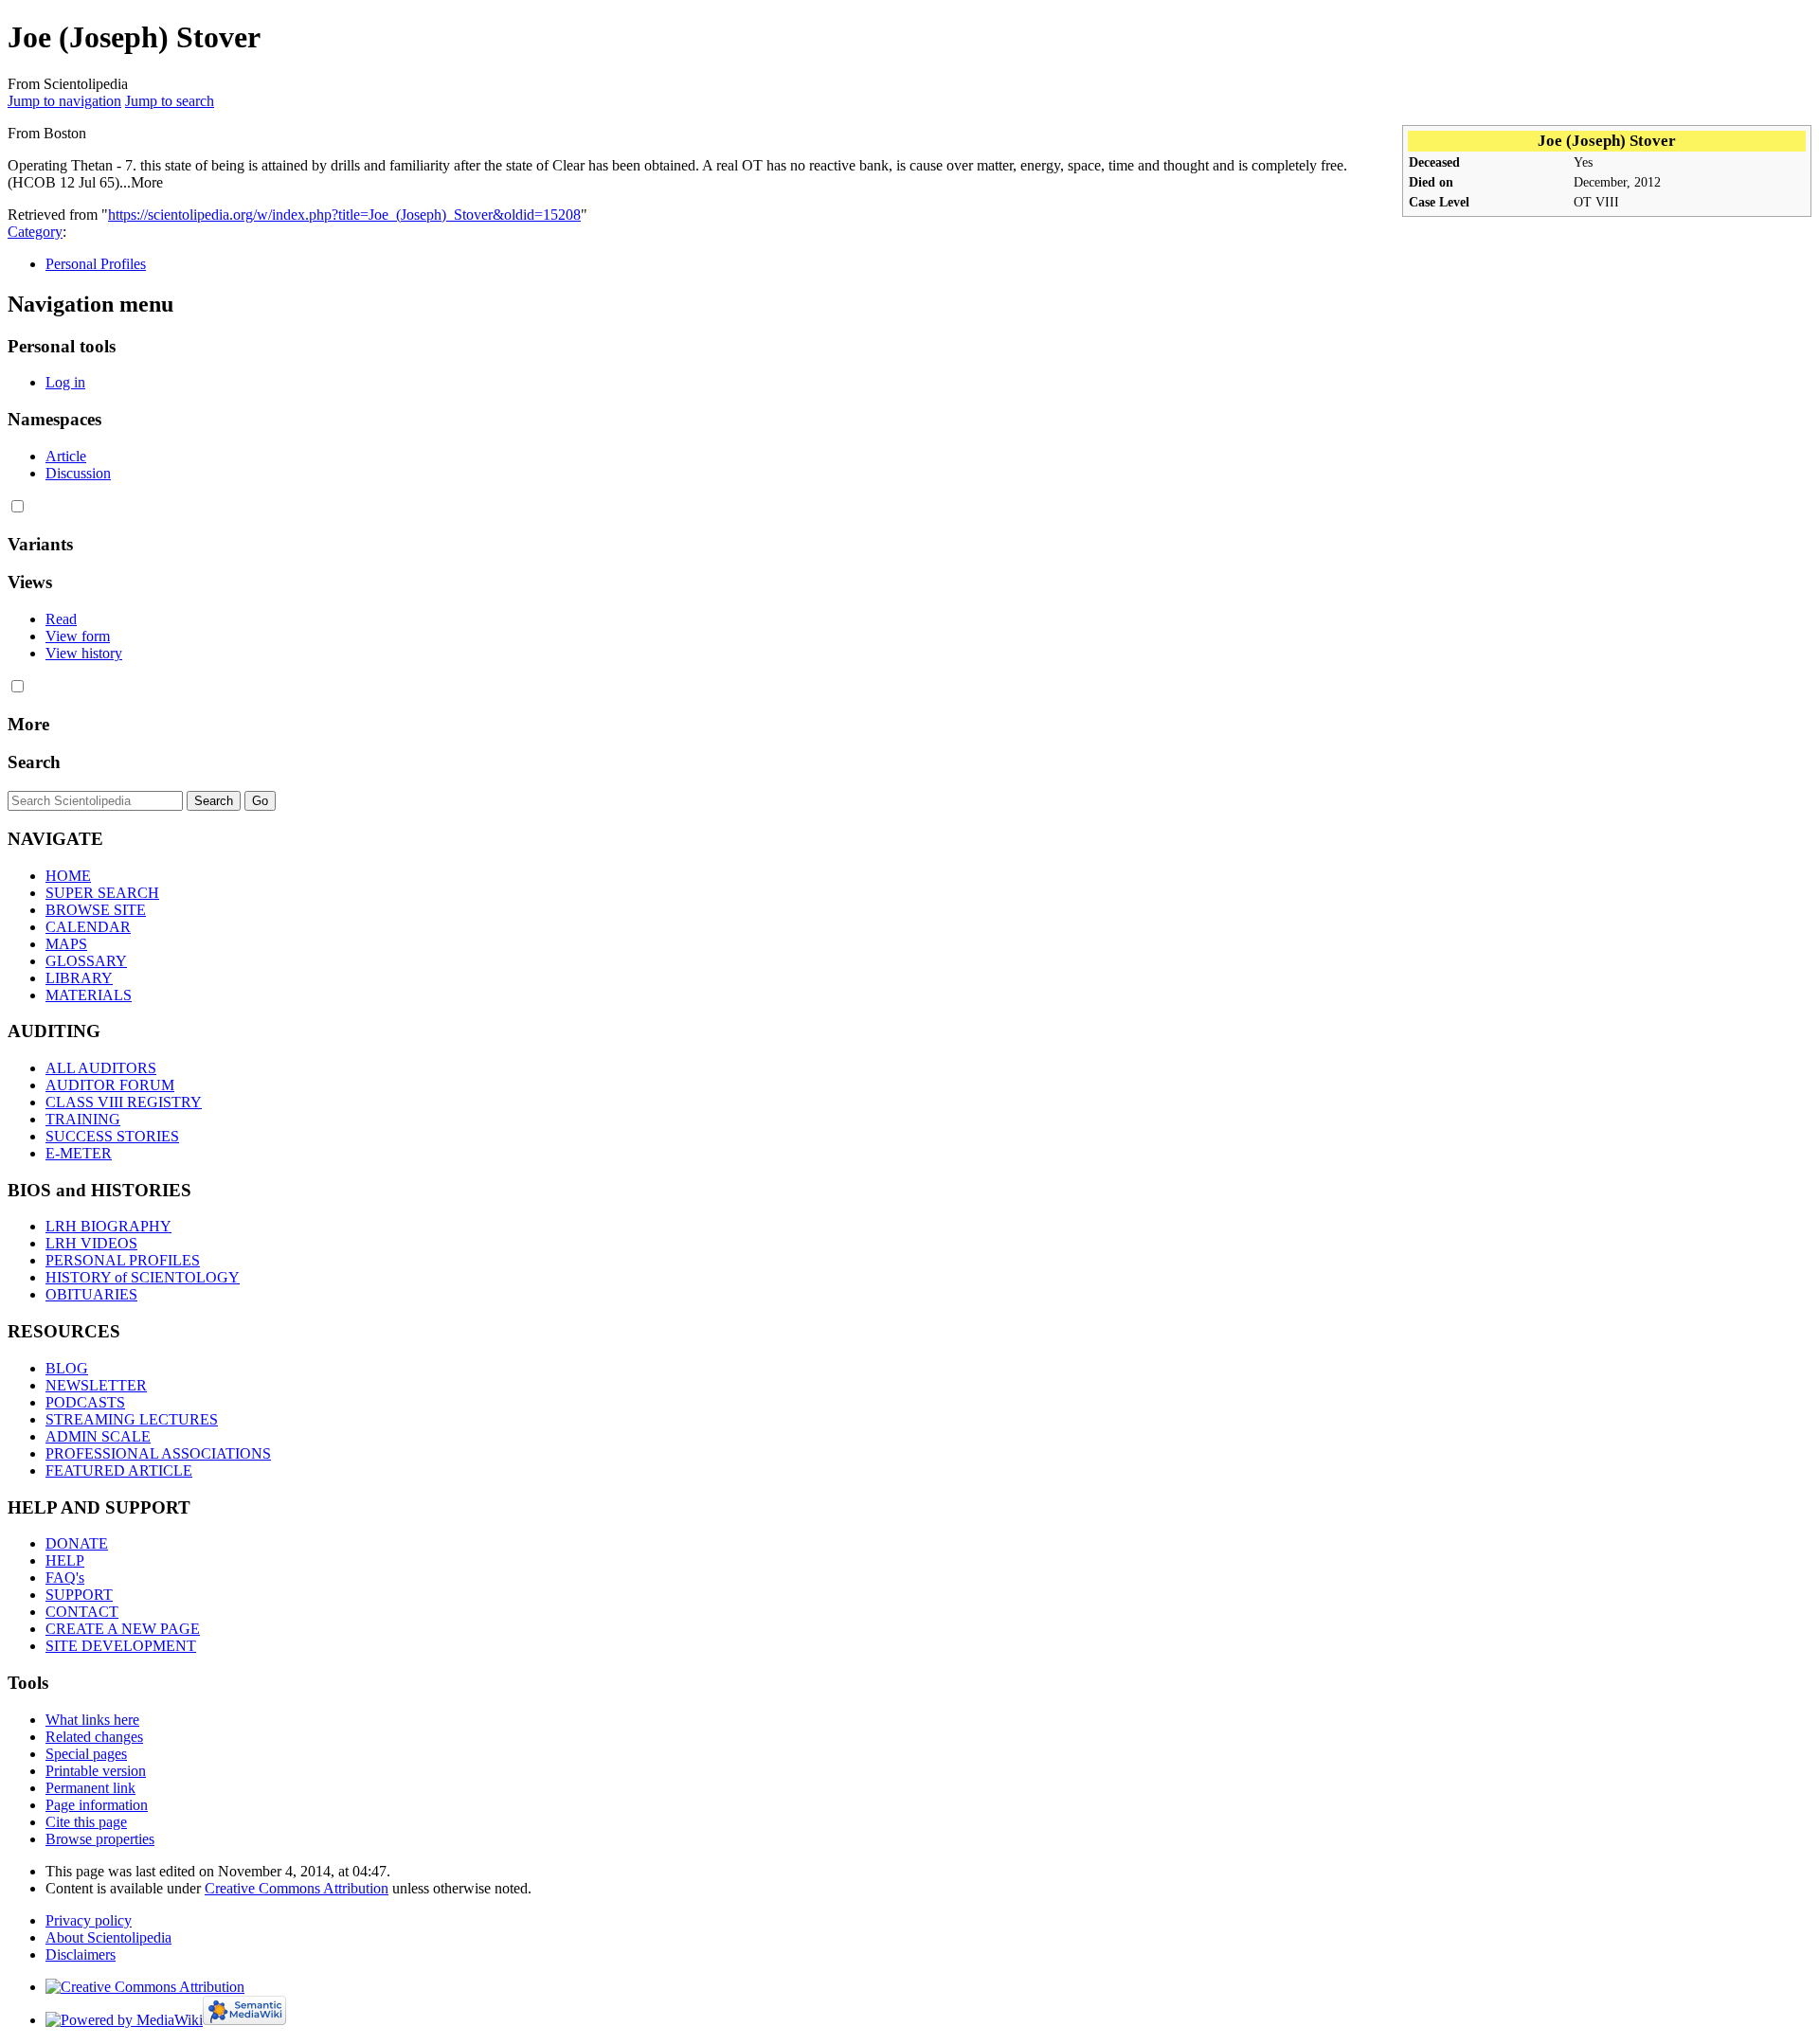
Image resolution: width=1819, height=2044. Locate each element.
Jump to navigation (64, 101)
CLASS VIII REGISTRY (124, 1102)
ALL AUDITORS (101, 1068)
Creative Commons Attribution (297, 1888)
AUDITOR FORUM (110, 1085)
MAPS (66, 944)
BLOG (67, 1368)
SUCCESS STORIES (112, 1136)
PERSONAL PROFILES (123, 1260)
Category (35, 232)
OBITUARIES (91, 1294)
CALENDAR (88, 927)
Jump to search (170, 101)
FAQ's (65, 1578)
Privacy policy (89, 1920)
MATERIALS (89, 995)
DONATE (77, 1543)
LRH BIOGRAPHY (108, 1226)
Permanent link (90, 1788)
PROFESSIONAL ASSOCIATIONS (158, 1453)
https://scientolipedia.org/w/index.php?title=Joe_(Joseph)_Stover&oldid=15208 (344, 215)
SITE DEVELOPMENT (121, 1646)
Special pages (86, 1754)
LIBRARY (79, 978)
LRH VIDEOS (91, 1243)
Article (66, 456)
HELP (65, 1560)
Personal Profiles (96, 264)
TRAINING (83, 1119)
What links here (92, 1720)
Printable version (96, 1771)
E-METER (79, 1153)
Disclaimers (81, 1954)
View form (78, 636)
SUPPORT (79, 1595)
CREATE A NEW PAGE (123, 1629)
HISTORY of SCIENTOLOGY (143, 1277)
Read (61, 619)
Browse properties (100, 1839)
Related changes (94, 1737)
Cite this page (86, 1822)
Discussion (78, 473)
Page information (97, 1805)
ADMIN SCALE (98, 1436)
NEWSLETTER (96, 1385)
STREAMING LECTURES (132, 1419)
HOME (68, 876)
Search (34, 762)
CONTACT (82, 1612)
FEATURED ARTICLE (119, 1470)
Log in (65, 382)
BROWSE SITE (96, 910)
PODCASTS (85, 1402)
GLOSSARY (86, 961)
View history (84, 653)
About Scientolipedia (108, 1937)
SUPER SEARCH (102, 893)
